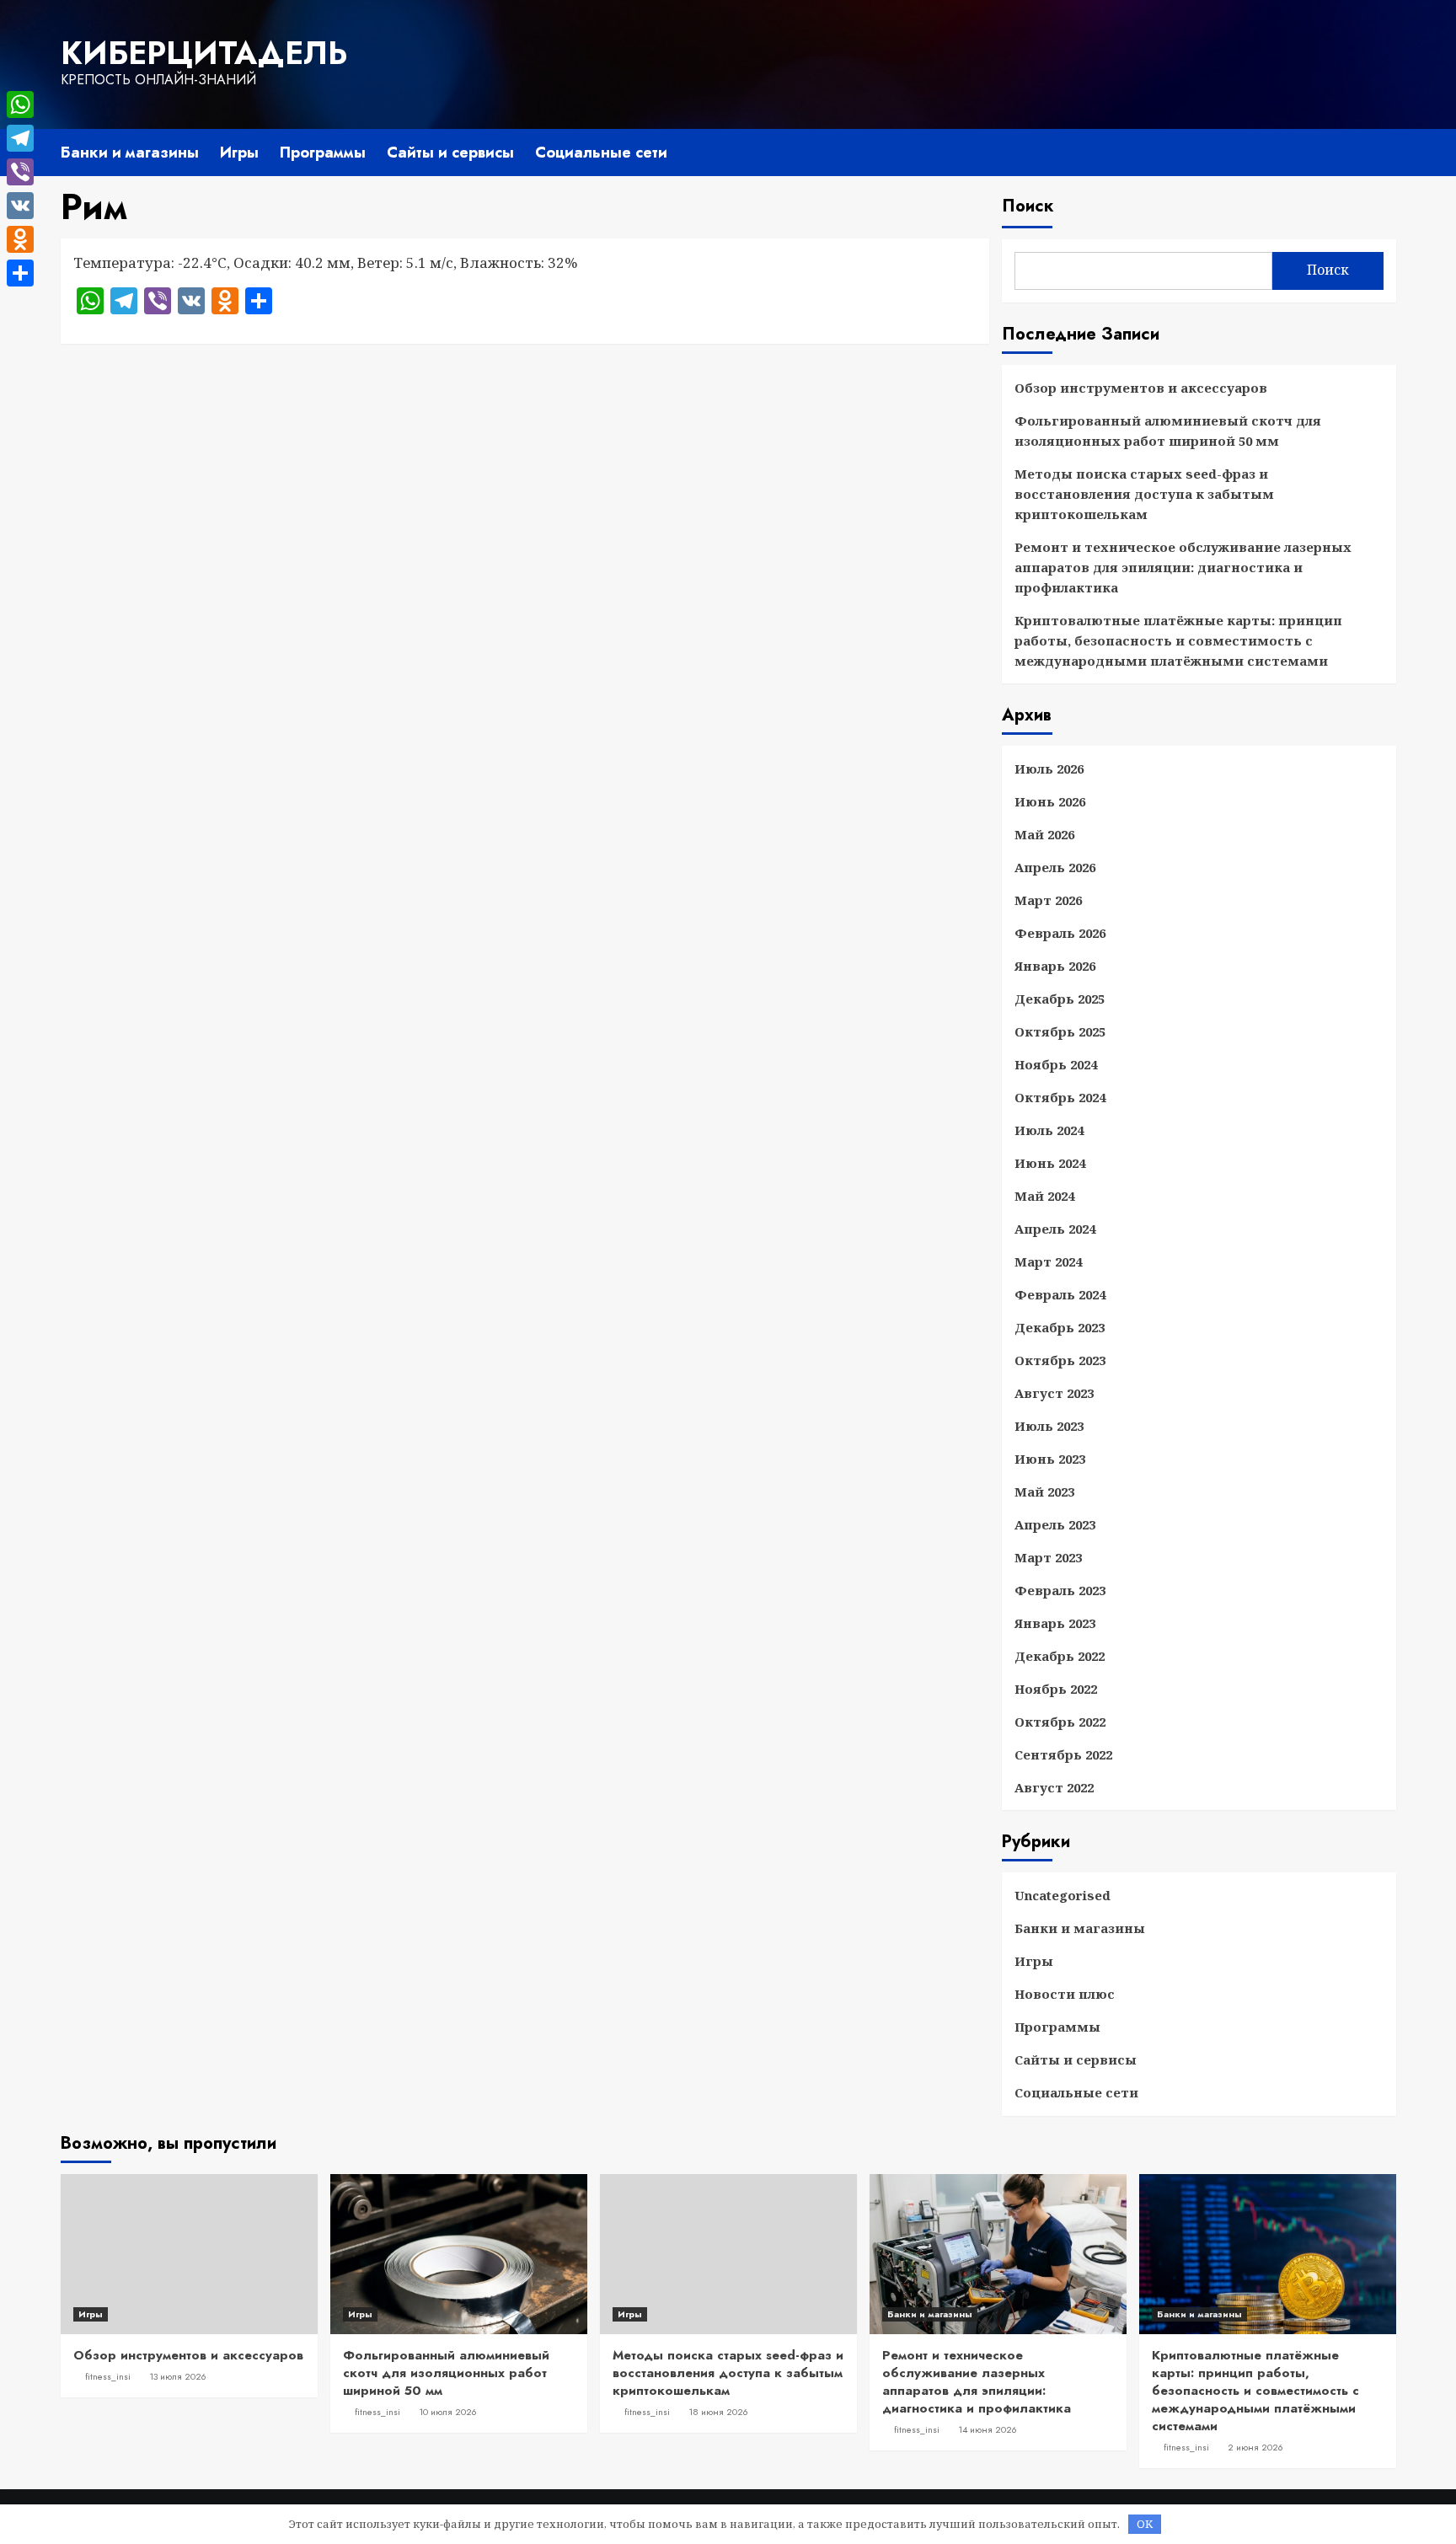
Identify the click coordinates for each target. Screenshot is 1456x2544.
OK (1145, 2524)
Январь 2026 (1055, 966)
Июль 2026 (1049, 769)
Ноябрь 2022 (1056, 1689)
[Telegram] (20, 138)
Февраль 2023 (1060, 1590)
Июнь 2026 (1050, 801)
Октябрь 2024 (1060, 1097)
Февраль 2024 (1060, 1294)
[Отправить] (20, 273)
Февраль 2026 (1060, 933)
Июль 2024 (1049, 1130)
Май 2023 (1044, 1492)
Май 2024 (1044, 1196)
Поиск (1028, 206)
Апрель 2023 (1055, 1524)
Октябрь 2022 (1060, 1722)
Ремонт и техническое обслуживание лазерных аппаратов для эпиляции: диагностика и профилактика (1183, 567)
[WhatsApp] (20, 104)
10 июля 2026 (448, 2412)
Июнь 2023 (1050, 1459)
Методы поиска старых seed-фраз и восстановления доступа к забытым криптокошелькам (1144, 494)
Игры (239, 153)
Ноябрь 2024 (1056, 1064)
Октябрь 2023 (1060, 1360)
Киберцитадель (204, 53)
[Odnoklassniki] (20, 239)
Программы (323, 153)
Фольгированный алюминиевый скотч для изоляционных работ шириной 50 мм (1168, 431)
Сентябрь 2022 (1063, 1754)
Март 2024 (1048, 1261)
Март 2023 (1048, 1557)
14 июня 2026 (988, 2429)
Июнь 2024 (1050, 1163)
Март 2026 (1048, 900)
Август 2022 (1054, 1787)
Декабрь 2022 (1060, 1656)
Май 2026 (1044, 834)
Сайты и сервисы (450, 153)
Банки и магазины (130, 153)
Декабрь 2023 (1060, 1327)
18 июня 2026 (718, 2412)
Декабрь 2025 (1060, 999)
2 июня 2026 (1255, 2447)
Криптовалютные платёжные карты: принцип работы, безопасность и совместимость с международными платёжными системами (1178, 640)
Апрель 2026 (1055, 867)
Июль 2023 (1049, 1426)
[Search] (1386, 150)
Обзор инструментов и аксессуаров (1141, 388)
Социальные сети (601, 153)
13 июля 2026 (178, 2376)
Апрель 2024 (1055, 1229)
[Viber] (20, 172)
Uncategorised (1063, 1895)
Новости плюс (1065, 1994)
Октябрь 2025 (1060, 1031)
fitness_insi (108, 2376)
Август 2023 (1054, 1393)
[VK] (20, 206)
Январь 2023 (1055, 1623)
